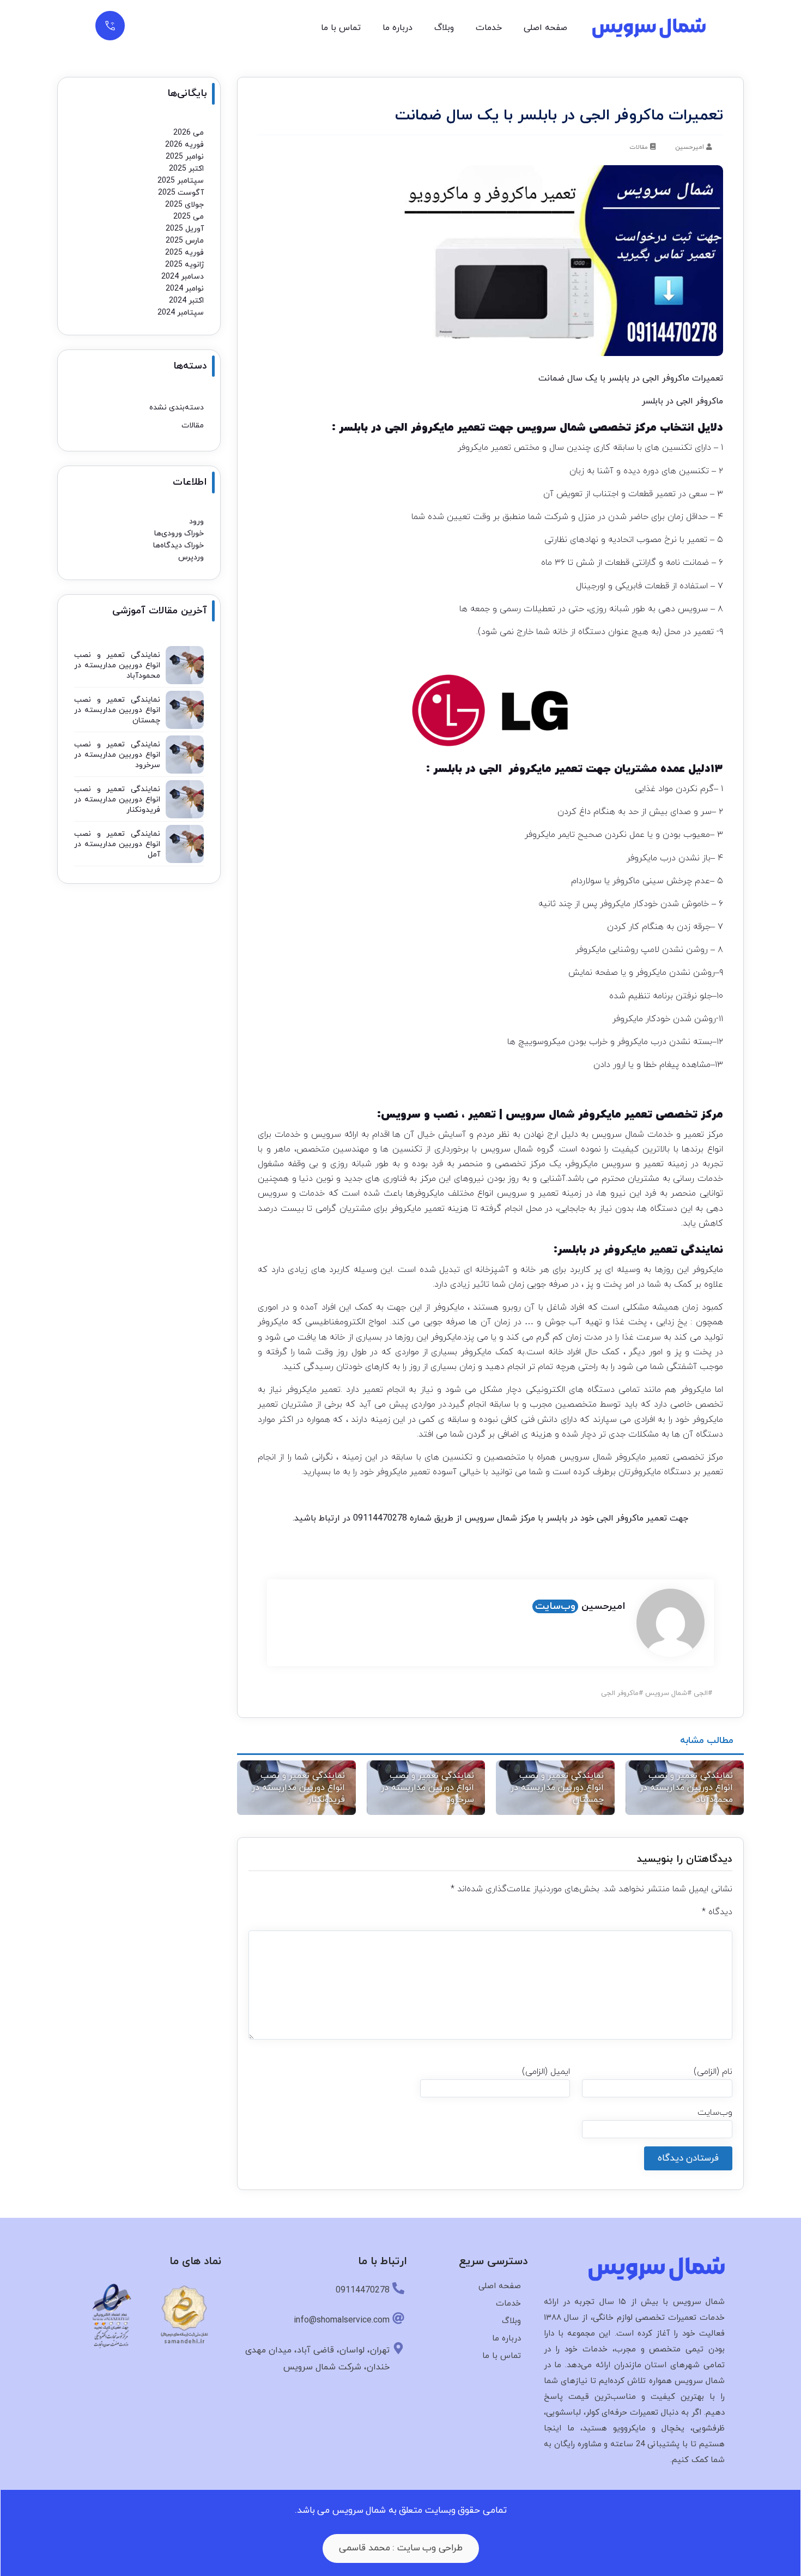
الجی (701, 1693)
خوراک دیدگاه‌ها (178, 545)
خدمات (489, 28)
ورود (196, 521)
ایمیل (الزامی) (546, 2072)
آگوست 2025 (181, 193)
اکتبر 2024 (186, 301)
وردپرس (191, 557)
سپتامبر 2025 (181, 181)
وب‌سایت (555, 1606)
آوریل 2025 (185, 229)
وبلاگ (444, 28)
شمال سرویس (509, 1149)
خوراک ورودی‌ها (179, 533)
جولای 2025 (184, 205)
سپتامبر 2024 (181, 313)
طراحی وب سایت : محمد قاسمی (401, 2548)
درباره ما (398, 28)
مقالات (639, 147)
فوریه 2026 (184, 145)
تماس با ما (341, 28)
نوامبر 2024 (185, 289)
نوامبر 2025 (185, 157)
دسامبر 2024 (183, 277)
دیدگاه (717, 1912)
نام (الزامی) (713, 2072)
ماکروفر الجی (620, 1693)
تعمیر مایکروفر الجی (531, 769)
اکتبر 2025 (186, 169)
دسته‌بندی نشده (177, 408)
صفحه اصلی (545, 28)
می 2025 (189, 217)
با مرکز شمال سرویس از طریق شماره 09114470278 (448, 1518)
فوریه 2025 (184, 253)
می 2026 (189, 133)
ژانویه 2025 (184, 265)
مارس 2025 (185, 241)
